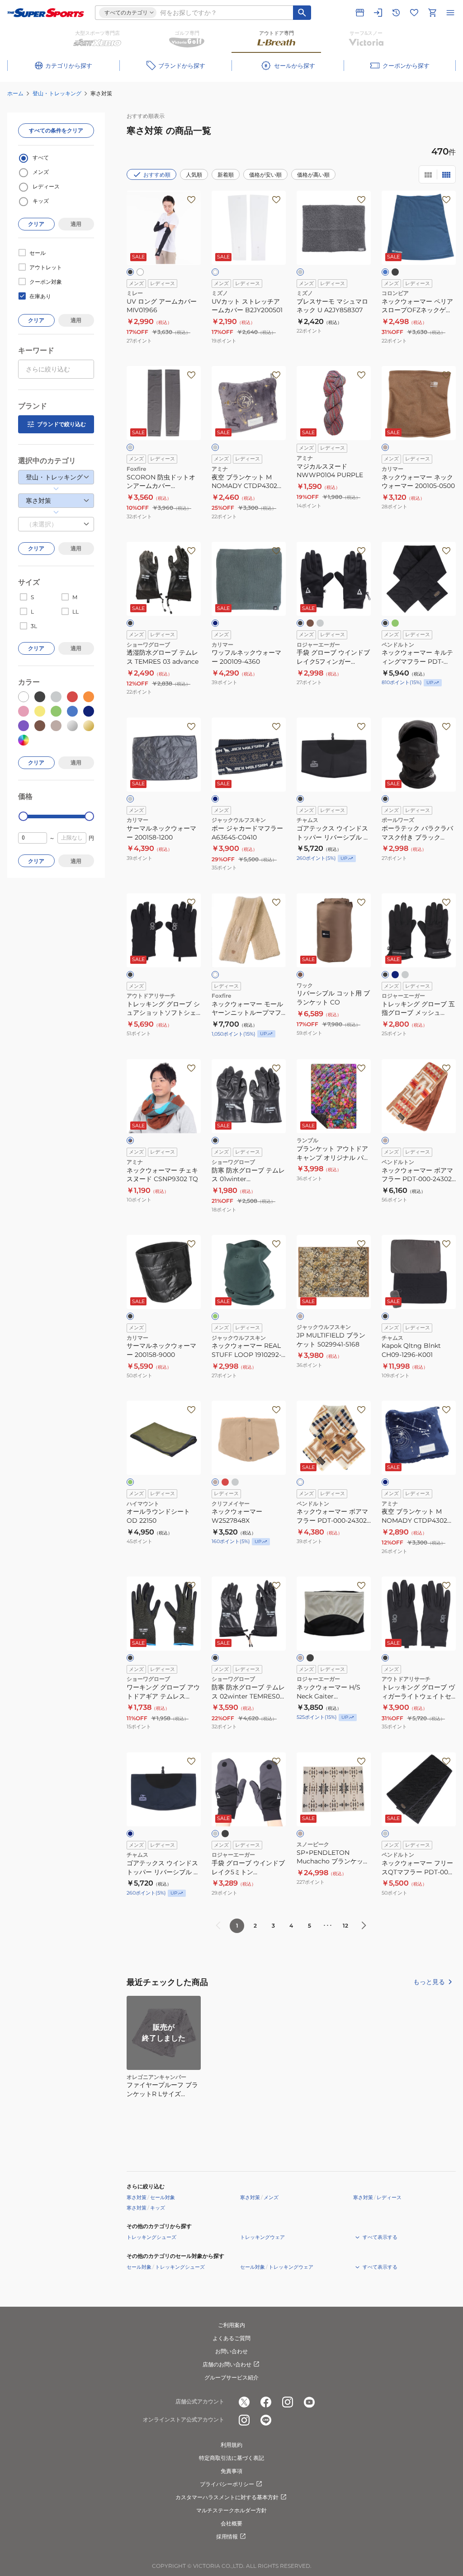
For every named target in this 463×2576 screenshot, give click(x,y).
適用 (76, 224)
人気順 (194, 175)
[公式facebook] (266, 2402)
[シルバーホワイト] (140, 272)
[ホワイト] (215, 272)
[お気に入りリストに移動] (414, 13)
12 (345, 1926)
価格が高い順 (313, 175)
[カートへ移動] (432, 13)
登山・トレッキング (57, 93)
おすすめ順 (157, 175)
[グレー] (300, 272)
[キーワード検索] (302, 13)
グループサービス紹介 (231, 2377)
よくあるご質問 (231, 2338)
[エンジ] (225, 1482)
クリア (36, 224)
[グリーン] (215, 1316)
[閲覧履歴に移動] (396, 13)
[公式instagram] (288, 2402)
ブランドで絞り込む (61, 424)
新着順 (226, 175)
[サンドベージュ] (300, 1658)
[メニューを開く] (450, 13)
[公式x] (244, 2402)
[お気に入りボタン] (191, 200)
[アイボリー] (215, 975)
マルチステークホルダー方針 (231, 2510)
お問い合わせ (231, 2351)
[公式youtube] (309, 2402)
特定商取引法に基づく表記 (231, 2458)
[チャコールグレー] (130, 799)
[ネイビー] (215, 799)
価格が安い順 (265, 175)
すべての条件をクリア (56, 130)
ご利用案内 (231, 2325)
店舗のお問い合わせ (227, 2364)
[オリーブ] (395, 623)
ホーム (15, 93)
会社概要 (231, 2523)
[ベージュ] (385, 447)
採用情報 (227, 2536)
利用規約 (231, 2445)
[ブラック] (130, 272)
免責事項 (231, 2471)
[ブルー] (385, 272)
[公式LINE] (266, 2420)
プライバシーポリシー (227, 2484)
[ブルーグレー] (215, 623)
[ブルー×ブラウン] (130, 1140)
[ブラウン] (310, 623)
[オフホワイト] (300, 1482)
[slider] (23, 816)
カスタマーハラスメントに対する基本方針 (227, 2497)
